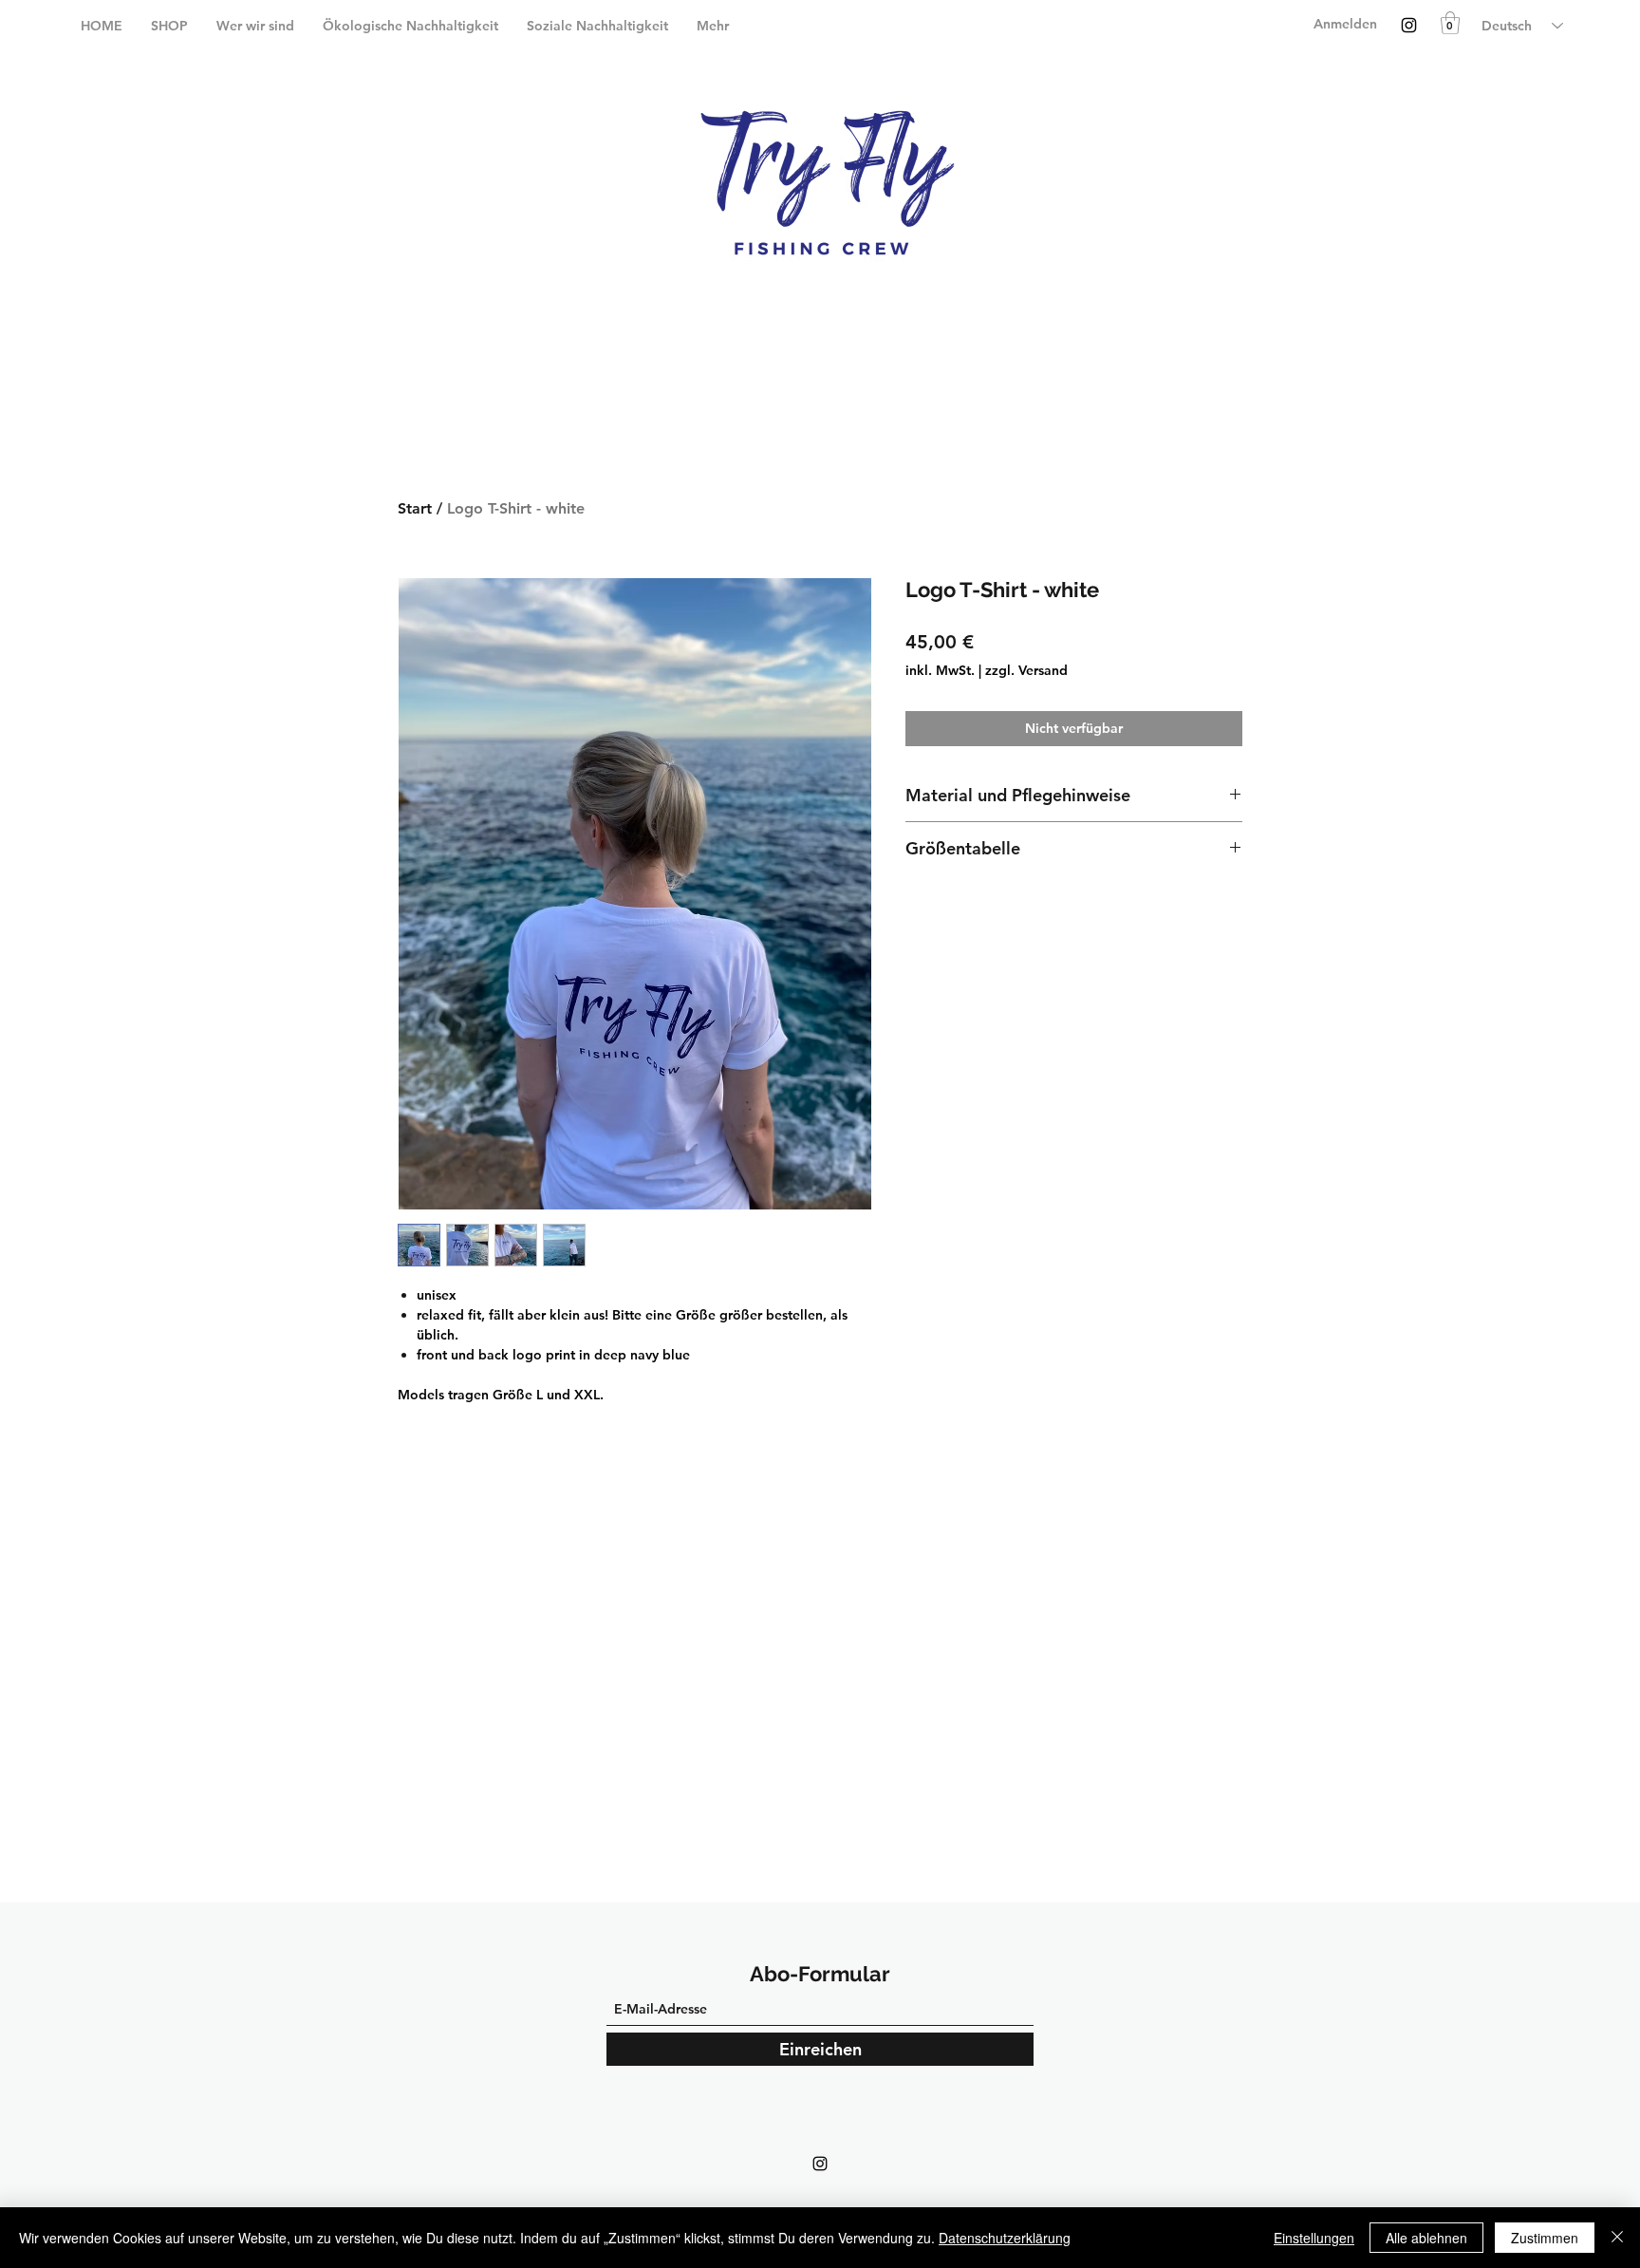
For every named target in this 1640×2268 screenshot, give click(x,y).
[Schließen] (1617, 2238)
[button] (1450, 23)
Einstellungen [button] (1314, 2238)
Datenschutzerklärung (1005, 2238)
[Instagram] (1409, 25)
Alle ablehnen (1426, 2238)
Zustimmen (1545, 2238)
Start (415, 508)
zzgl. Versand (1026, 670)
